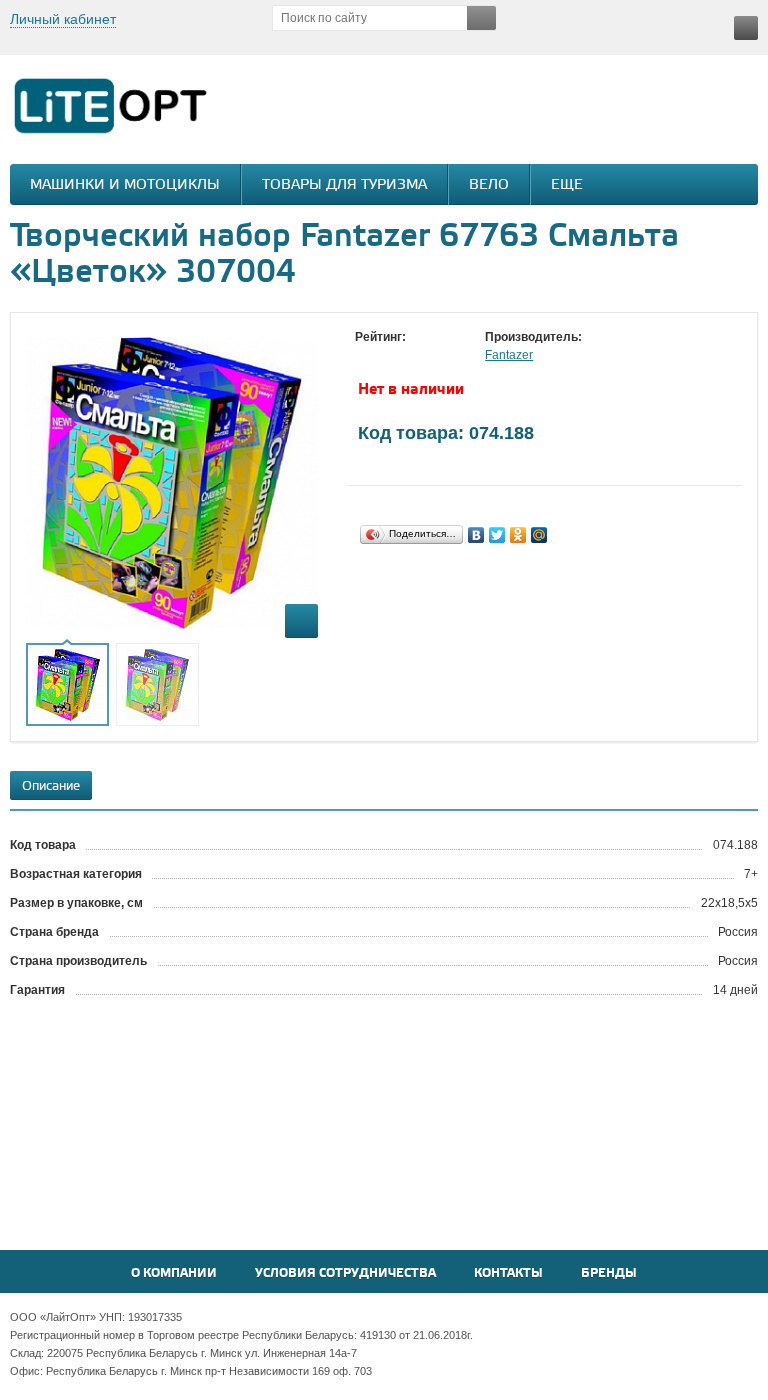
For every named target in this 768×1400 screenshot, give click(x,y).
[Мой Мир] (539, 535)
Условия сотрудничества (345, 1273)
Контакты (508, 1273)
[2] (385, 356)
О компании (174, 1273)
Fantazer (509, 355)
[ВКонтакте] (476, 535)
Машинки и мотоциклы (125, 185)
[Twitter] (497, 535)
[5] (445, 356)
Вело (489, 185)
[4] (425, 356)
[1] (365, 356)
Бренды (609, 1273)
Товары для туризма (344, 185)
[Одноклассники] (518, 535)
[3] (405, 356)
